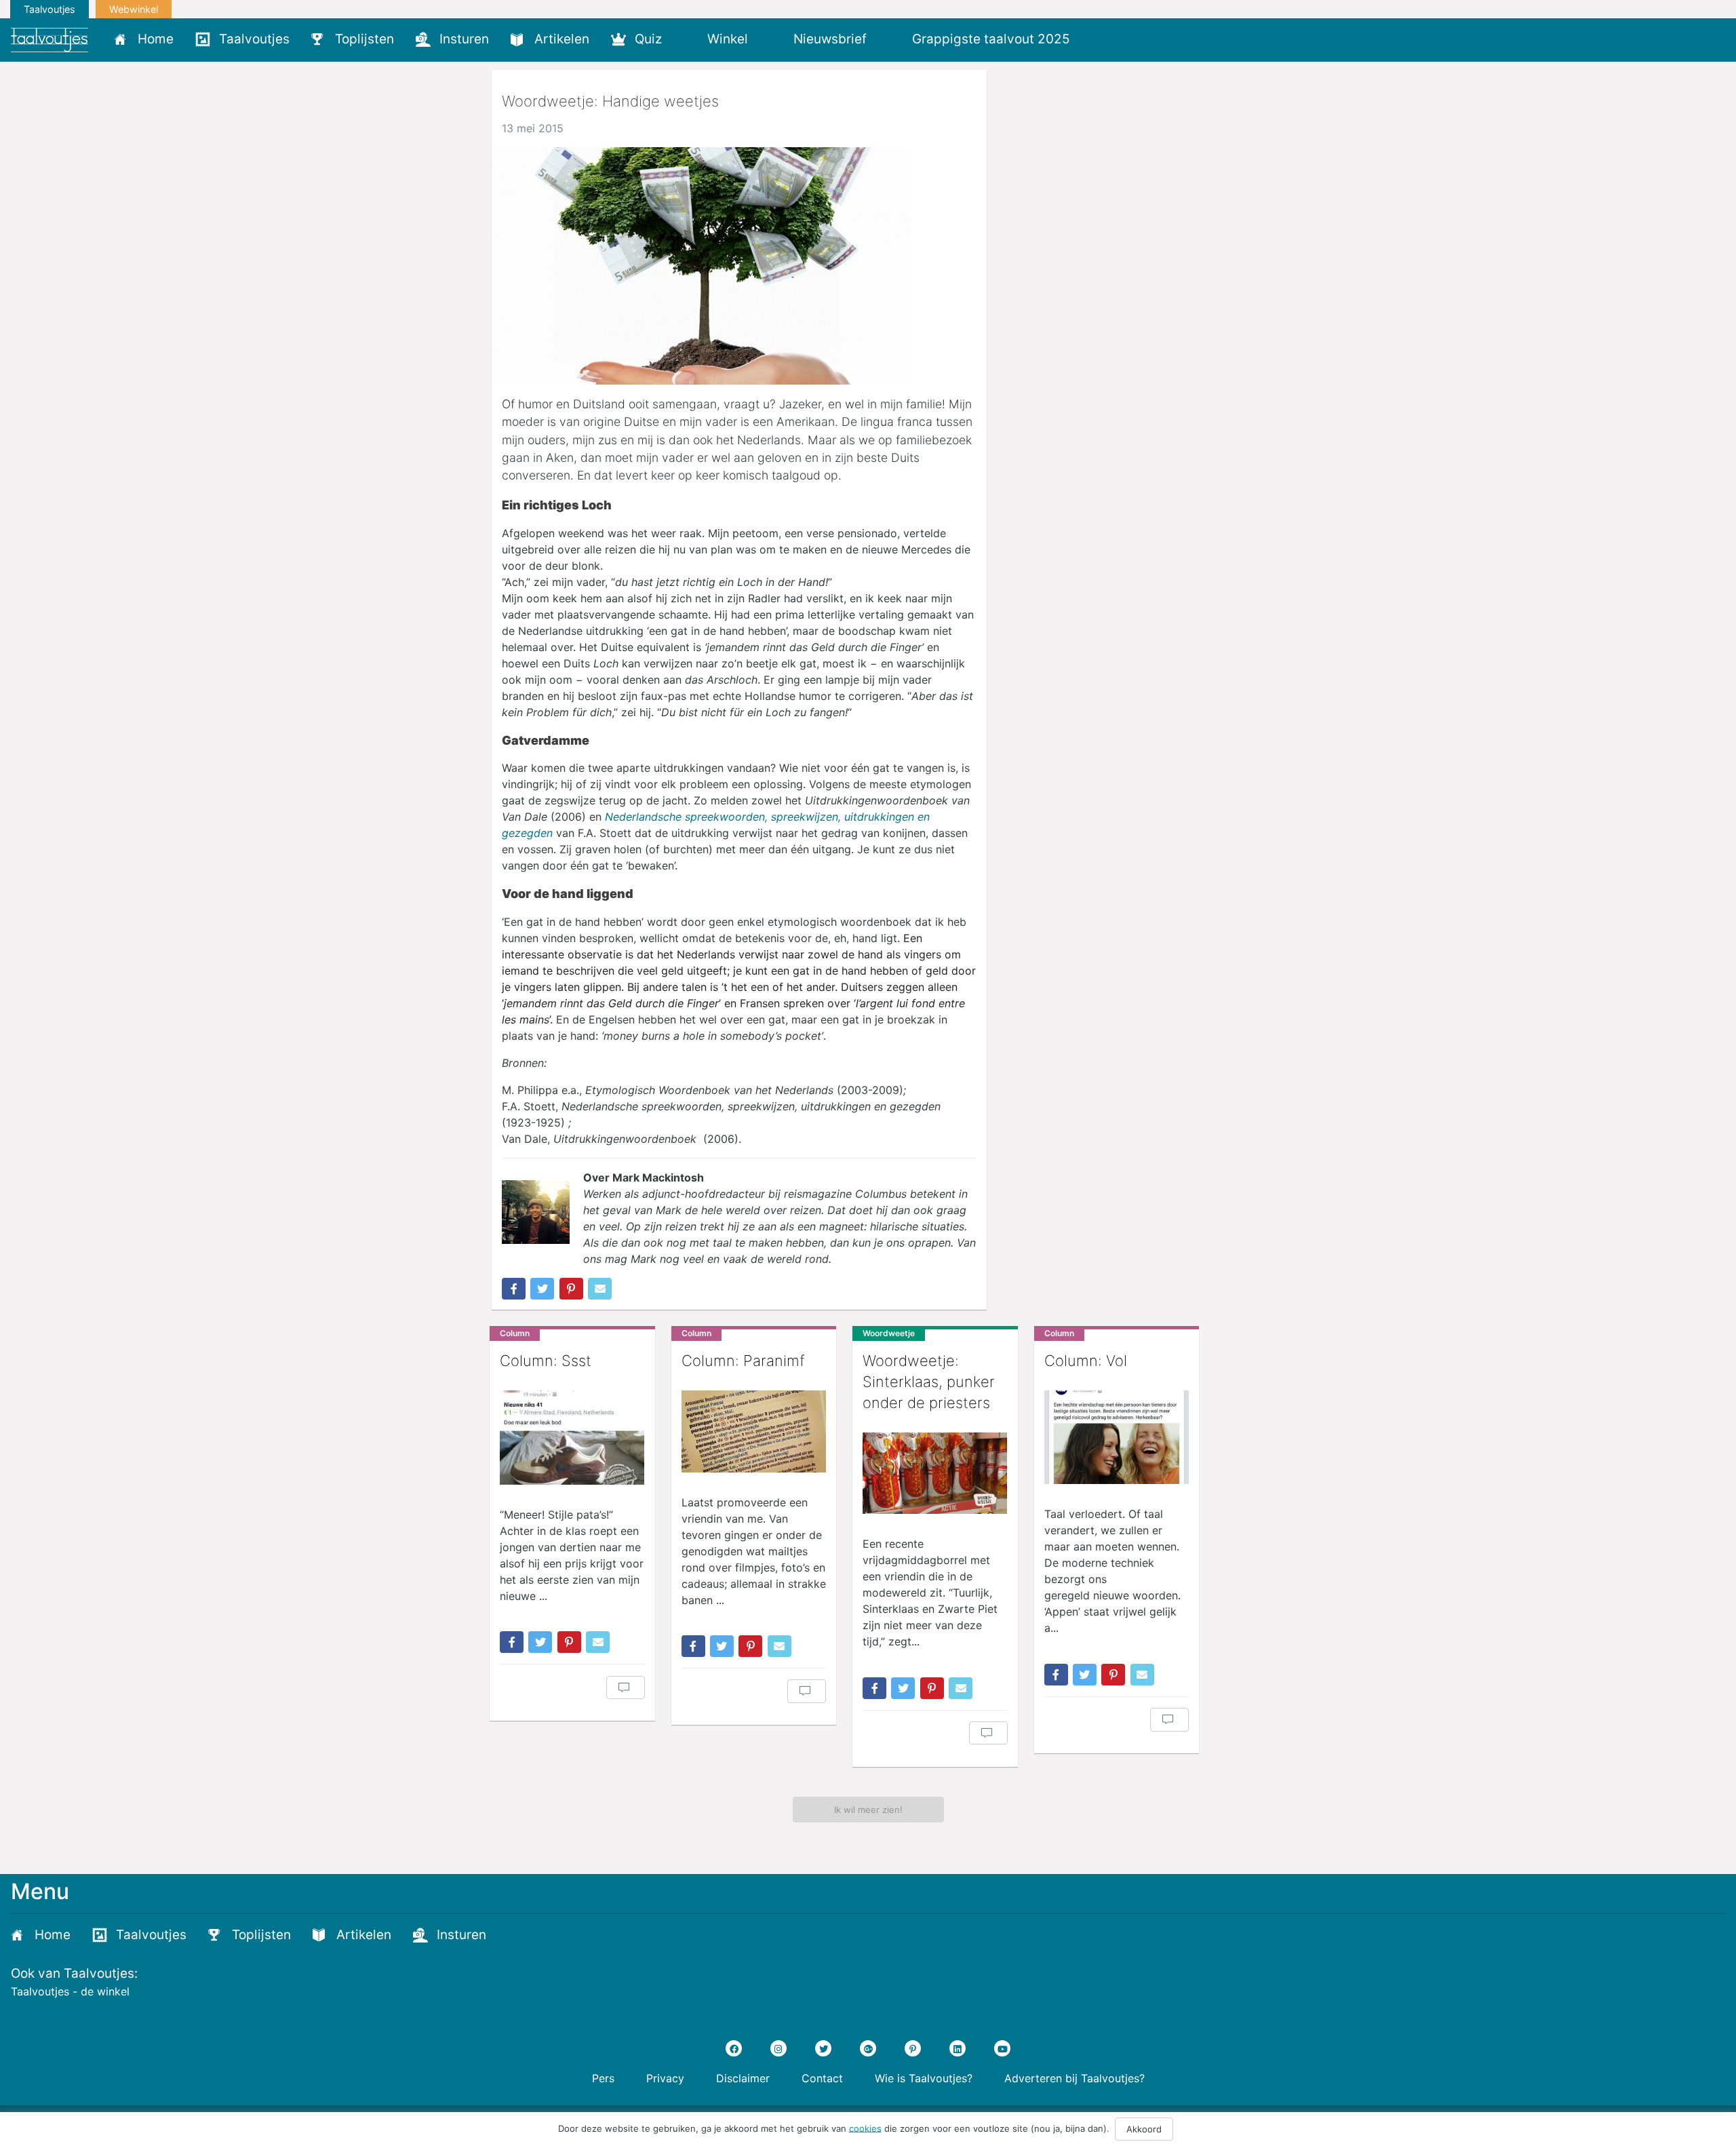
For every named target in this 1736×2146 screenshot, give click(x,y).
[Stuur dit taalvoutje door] (600, 1289)
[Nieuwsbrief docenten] (1104, 39)
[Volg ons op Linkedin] (958, 2048)
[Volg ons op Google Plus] (868, 2048)
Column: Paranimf (743, 1361)
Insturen (464, 39)
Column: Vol (1086, 1361)
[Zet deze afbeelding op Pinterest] (571, 1289)
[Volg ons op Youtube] (1002, 2048)
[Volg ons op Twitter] (823, 2048)
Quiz (648, 39)
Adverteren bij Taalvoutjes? (1074, 2078)
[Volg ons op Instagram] (778, 2048)
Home (156, 39)
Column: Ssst (546, 1361)
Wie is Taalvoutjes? (924, 2078)
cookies (865, 2128)
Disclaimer (743, 2078)
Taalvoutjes (50, 9)
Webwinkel (134, 9)
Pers (603, 2078)
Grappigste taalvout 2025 (991, 39)
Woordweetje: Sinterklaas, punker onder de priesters (929, 1382)
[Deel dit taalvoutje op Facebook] (514, 1289)
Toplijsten (364, 39)
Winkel (728, 39)
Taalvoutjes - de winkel (70, 1991)
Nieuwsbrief (830, 39)
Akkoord (1144, 2129)
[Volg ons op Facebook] (734, 2048)
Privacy (665, 2078)
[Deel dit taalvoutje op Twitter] (542, 1289)
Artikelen (562, 39)
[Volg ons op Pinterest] (913, 2048)
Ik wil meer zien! (868, 1810)
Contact (822, 2078)
